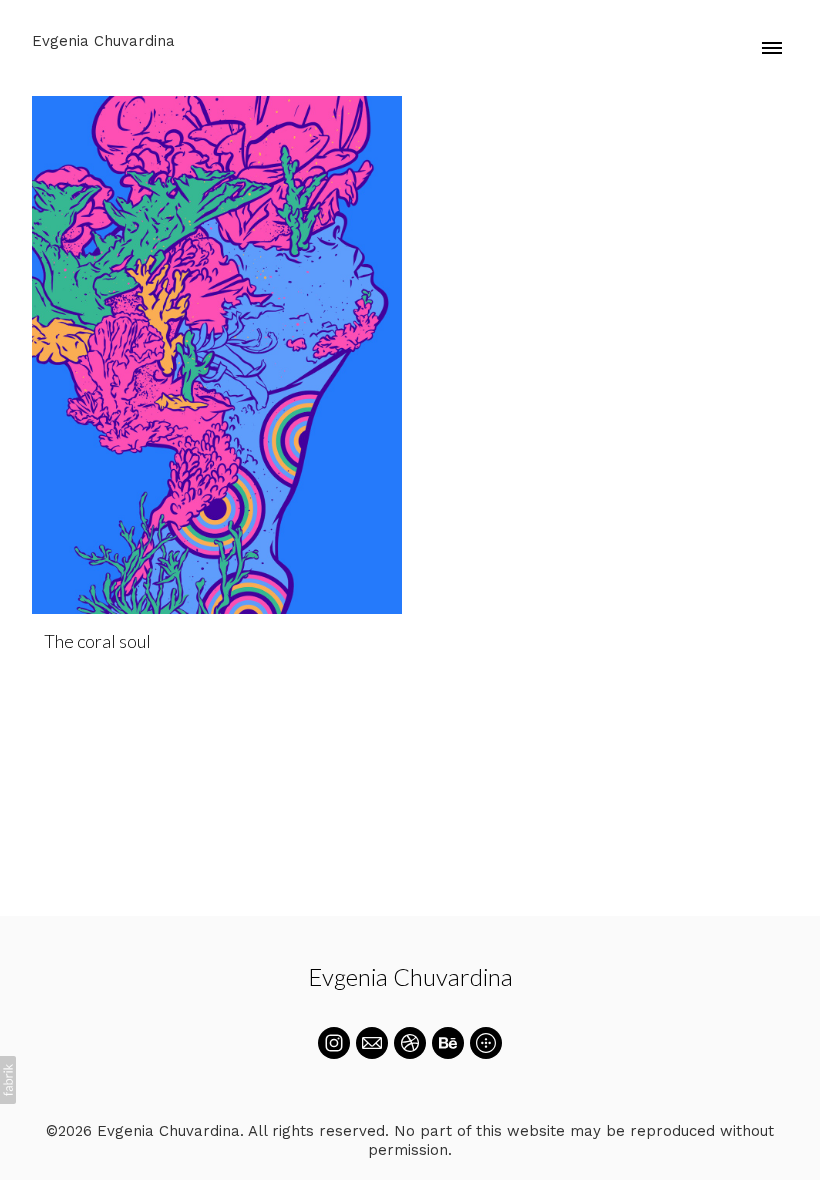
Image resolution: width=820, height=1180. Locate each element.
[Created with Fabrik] (8, 1080)
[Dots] (486, 1043)
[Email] (372, 1043)
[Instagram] (334, 1043)
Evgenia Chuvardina (410, 976)
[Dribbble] (410, 1043)
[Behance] (448, 1043)
